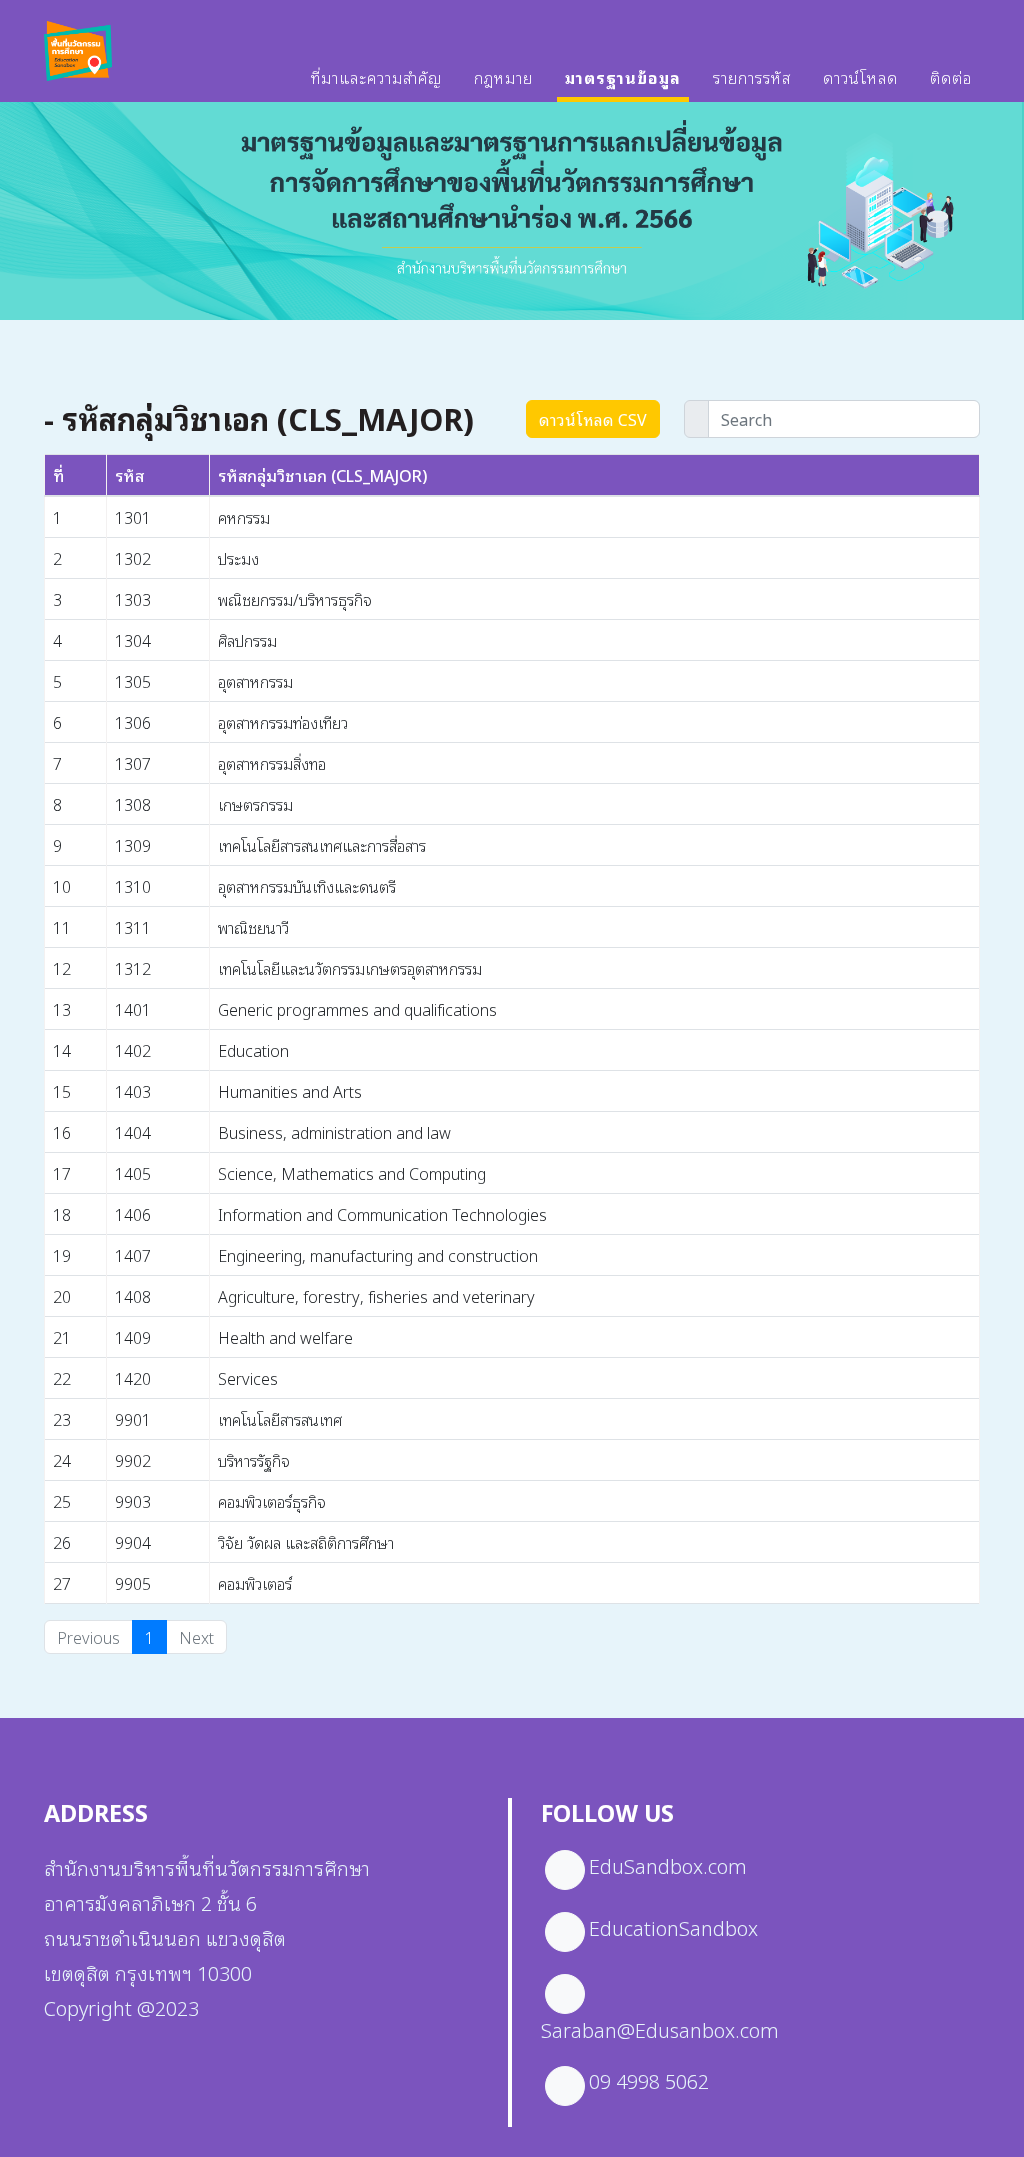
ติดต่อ (951, 77)
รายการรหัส (752, 77)
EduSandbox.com (668, 1865)
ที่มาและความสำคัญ (376, 77)
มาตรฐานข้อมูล (623, 77)
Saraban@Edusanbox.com (660, 2029)
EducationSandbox (673, 1927)
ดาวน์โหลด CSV (593, 419)
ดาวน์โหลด (860, 77)
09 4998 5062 (649, 2080)
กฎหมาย (503, 77)
